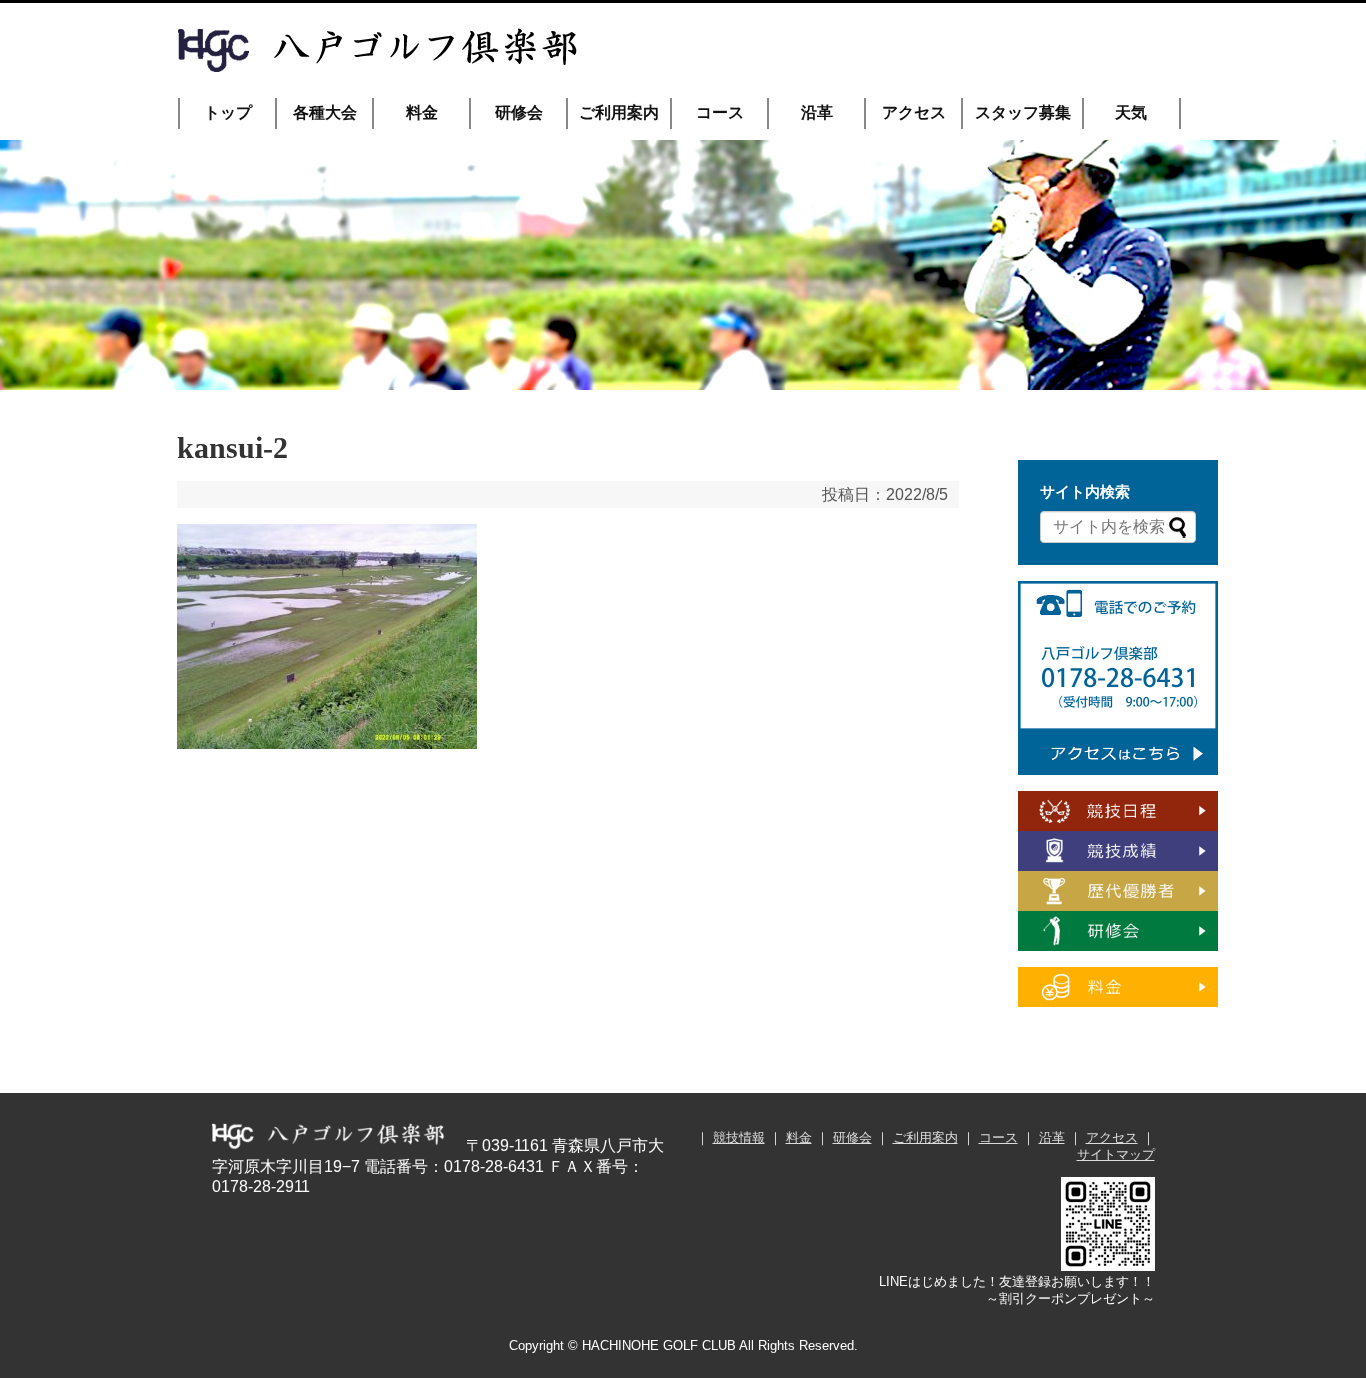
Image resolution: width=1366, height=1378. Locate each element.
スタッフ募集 (1023, 112)
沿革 (817, 112)
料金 (422, 112)
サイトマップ (1116, 1154)
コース (720, 112)
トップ (228, 112)
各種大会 (325, 112)
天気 (1131, 112)
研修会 (519, 112)
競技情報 (739, 1137)
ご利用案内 (619, 112)
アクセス (914, 112)
